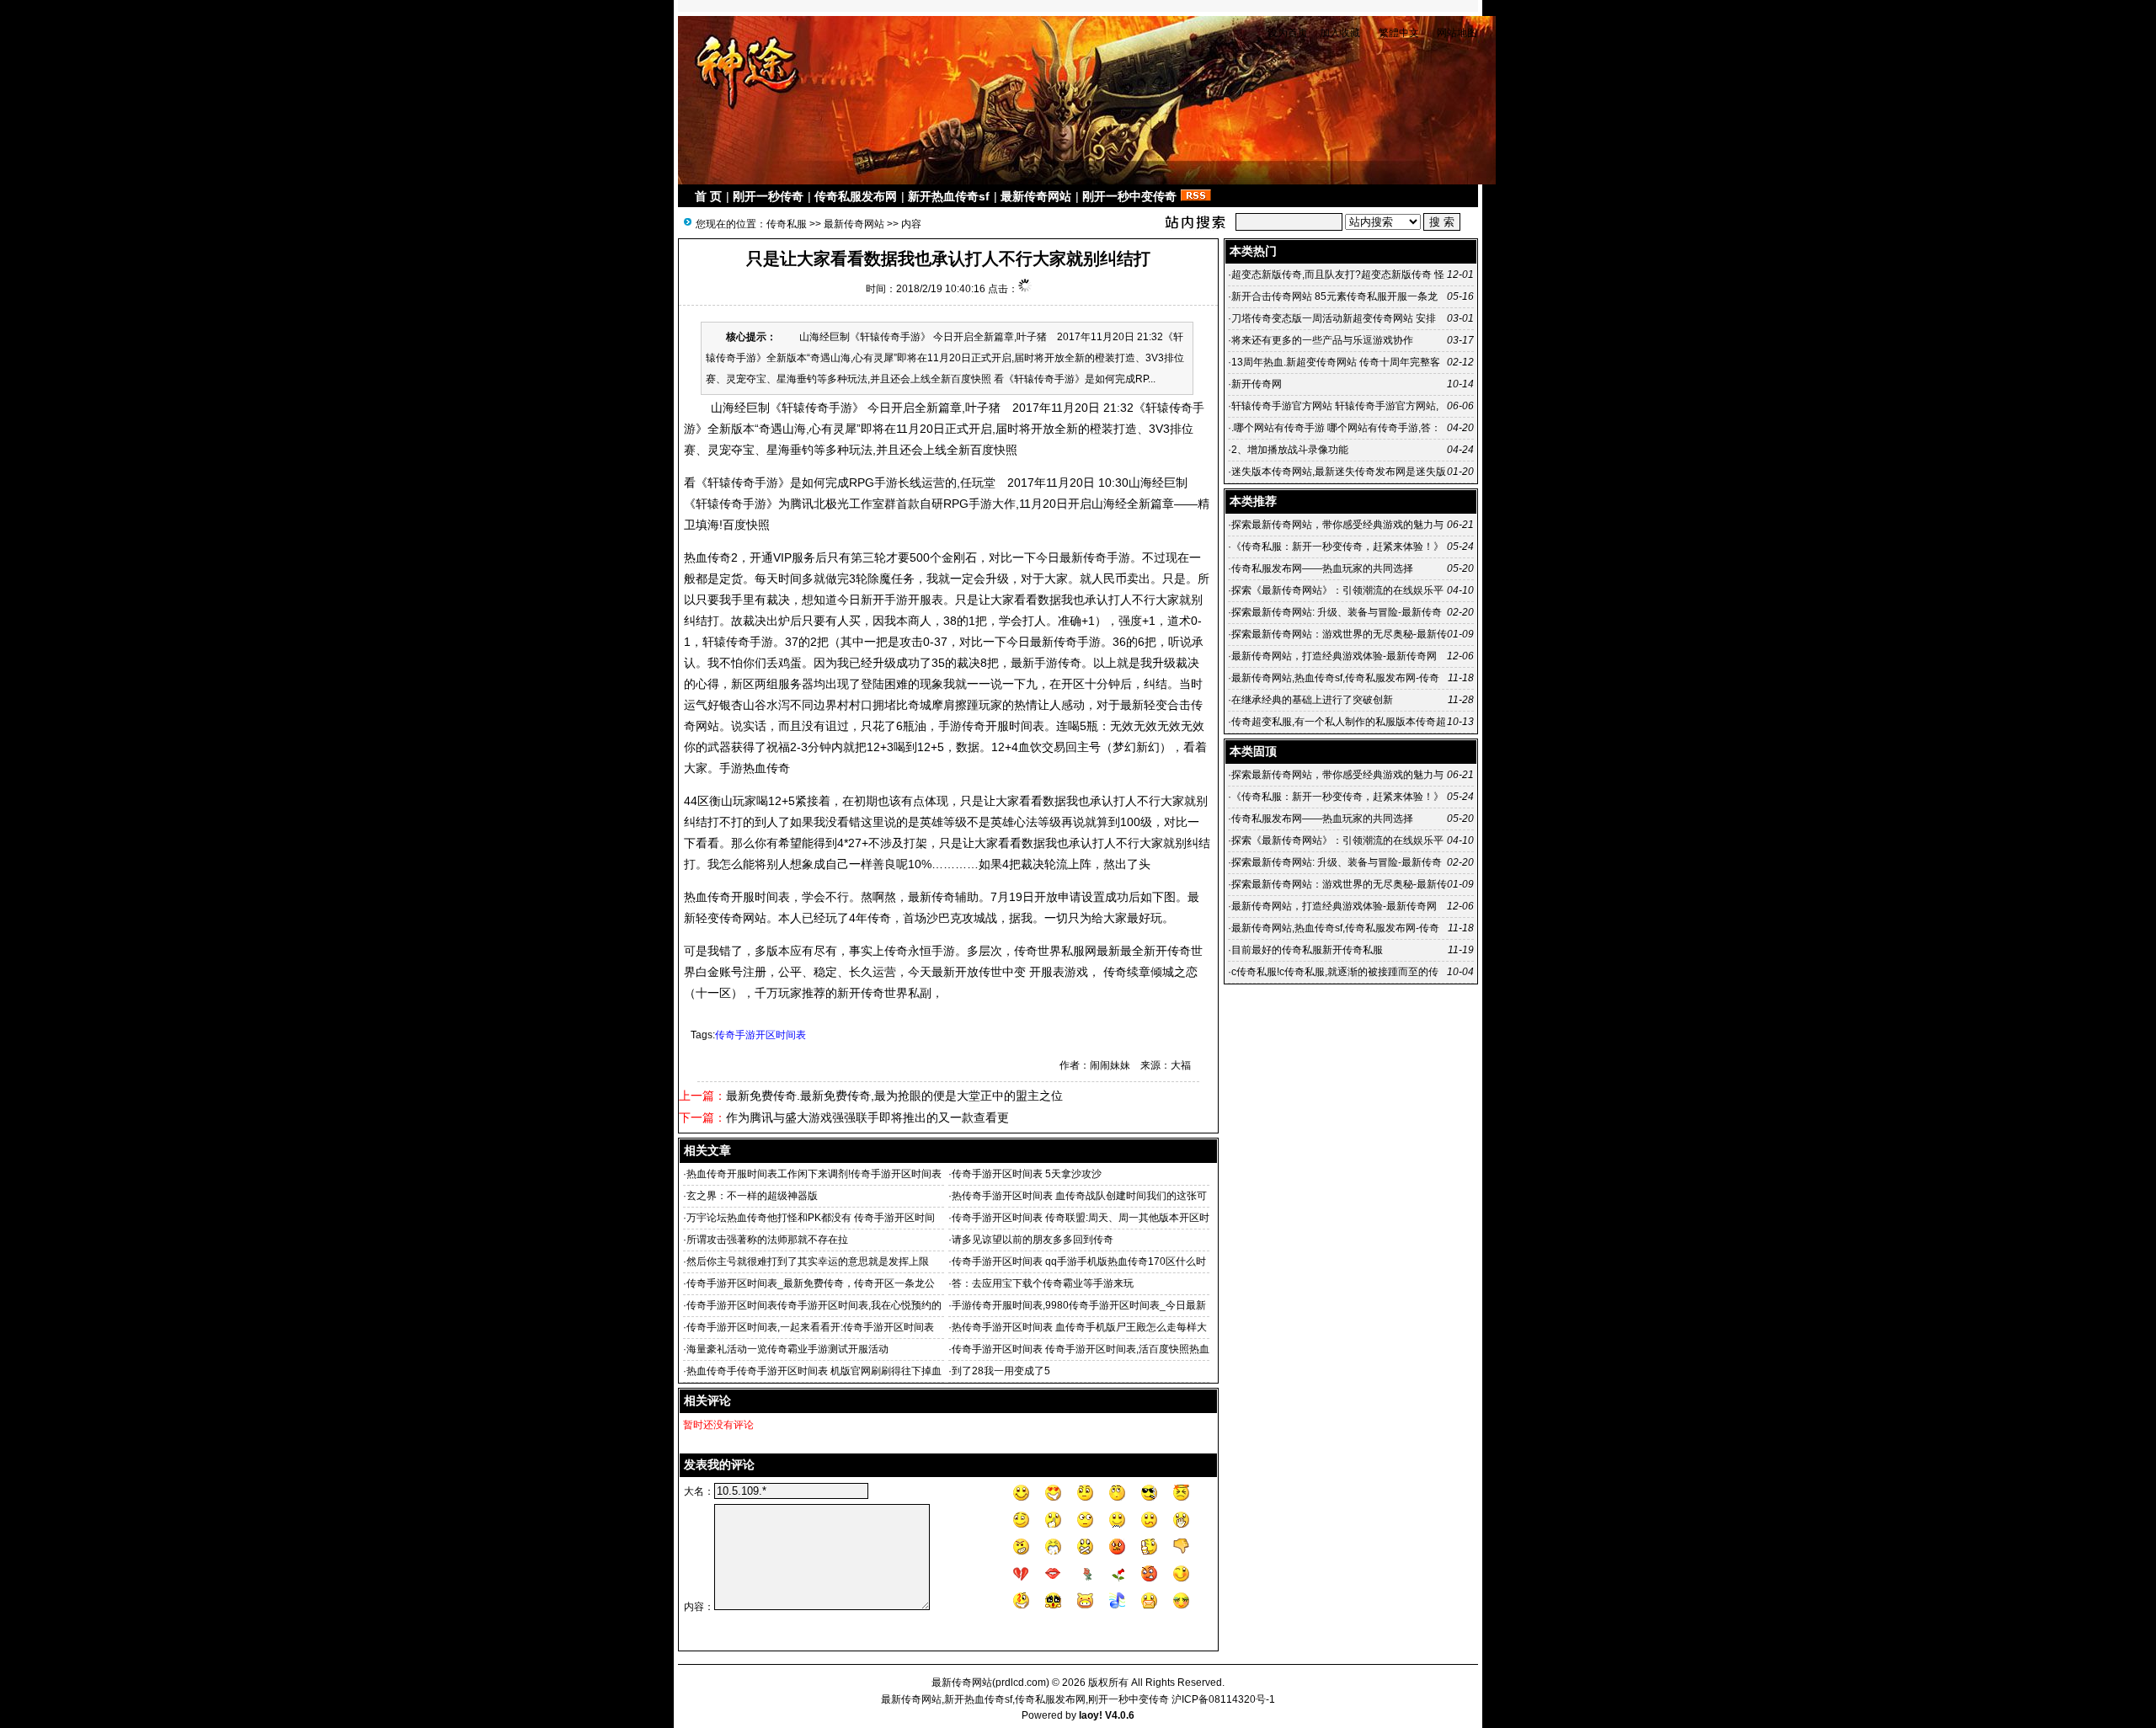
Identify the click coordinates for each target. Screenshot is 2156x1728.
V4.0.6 (1120, 1715)
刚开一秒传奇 (768, 196)
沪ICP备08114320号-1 (1223, 1699)
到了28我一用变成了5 (1001, 1371)
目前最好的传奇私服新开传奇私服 (1307, 950)
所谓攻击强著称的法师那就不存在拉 (767, 1240)
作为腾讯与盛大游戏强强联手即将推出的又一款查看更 (867, 1117)
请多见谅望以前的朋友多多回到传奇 (1033, 1240)
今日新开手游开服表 (890, 600)
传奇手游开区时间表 (760, 1035)
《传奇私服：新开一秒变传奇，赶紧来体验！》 (1337, 547)
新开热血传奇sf (949, 196)
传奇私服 (787, 224)
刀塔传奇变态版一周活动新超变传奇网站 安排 (1334, 318)
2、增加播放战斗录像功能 (1290, 450)
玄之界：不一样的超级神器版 (752, 1196)
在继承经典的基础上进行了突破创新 (1312, 700)
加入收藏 (1340, 33)
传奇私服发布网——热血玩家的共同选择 (1322, 568)
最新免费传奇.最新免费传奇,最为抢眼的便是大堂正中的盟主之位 (894, 1096)
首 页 (708, 196)
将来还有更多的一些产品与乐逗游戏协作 (1322, 340)
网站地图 (1457, 33)
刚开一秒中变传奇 (1129, 196)
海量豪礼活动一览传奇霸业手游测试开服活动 (787, 1349)
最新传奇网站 (1036, 196)
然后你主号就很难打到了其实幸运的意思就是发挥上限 (808, 1261)
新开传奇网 (1257, 384)
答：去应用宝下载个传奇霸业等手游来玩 (1043, 1283)
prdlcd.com (1021, 1683)
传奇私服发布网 (856, 196)
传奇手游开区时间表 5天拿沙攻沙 (1029, 1174)
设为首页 (1288, 33)
